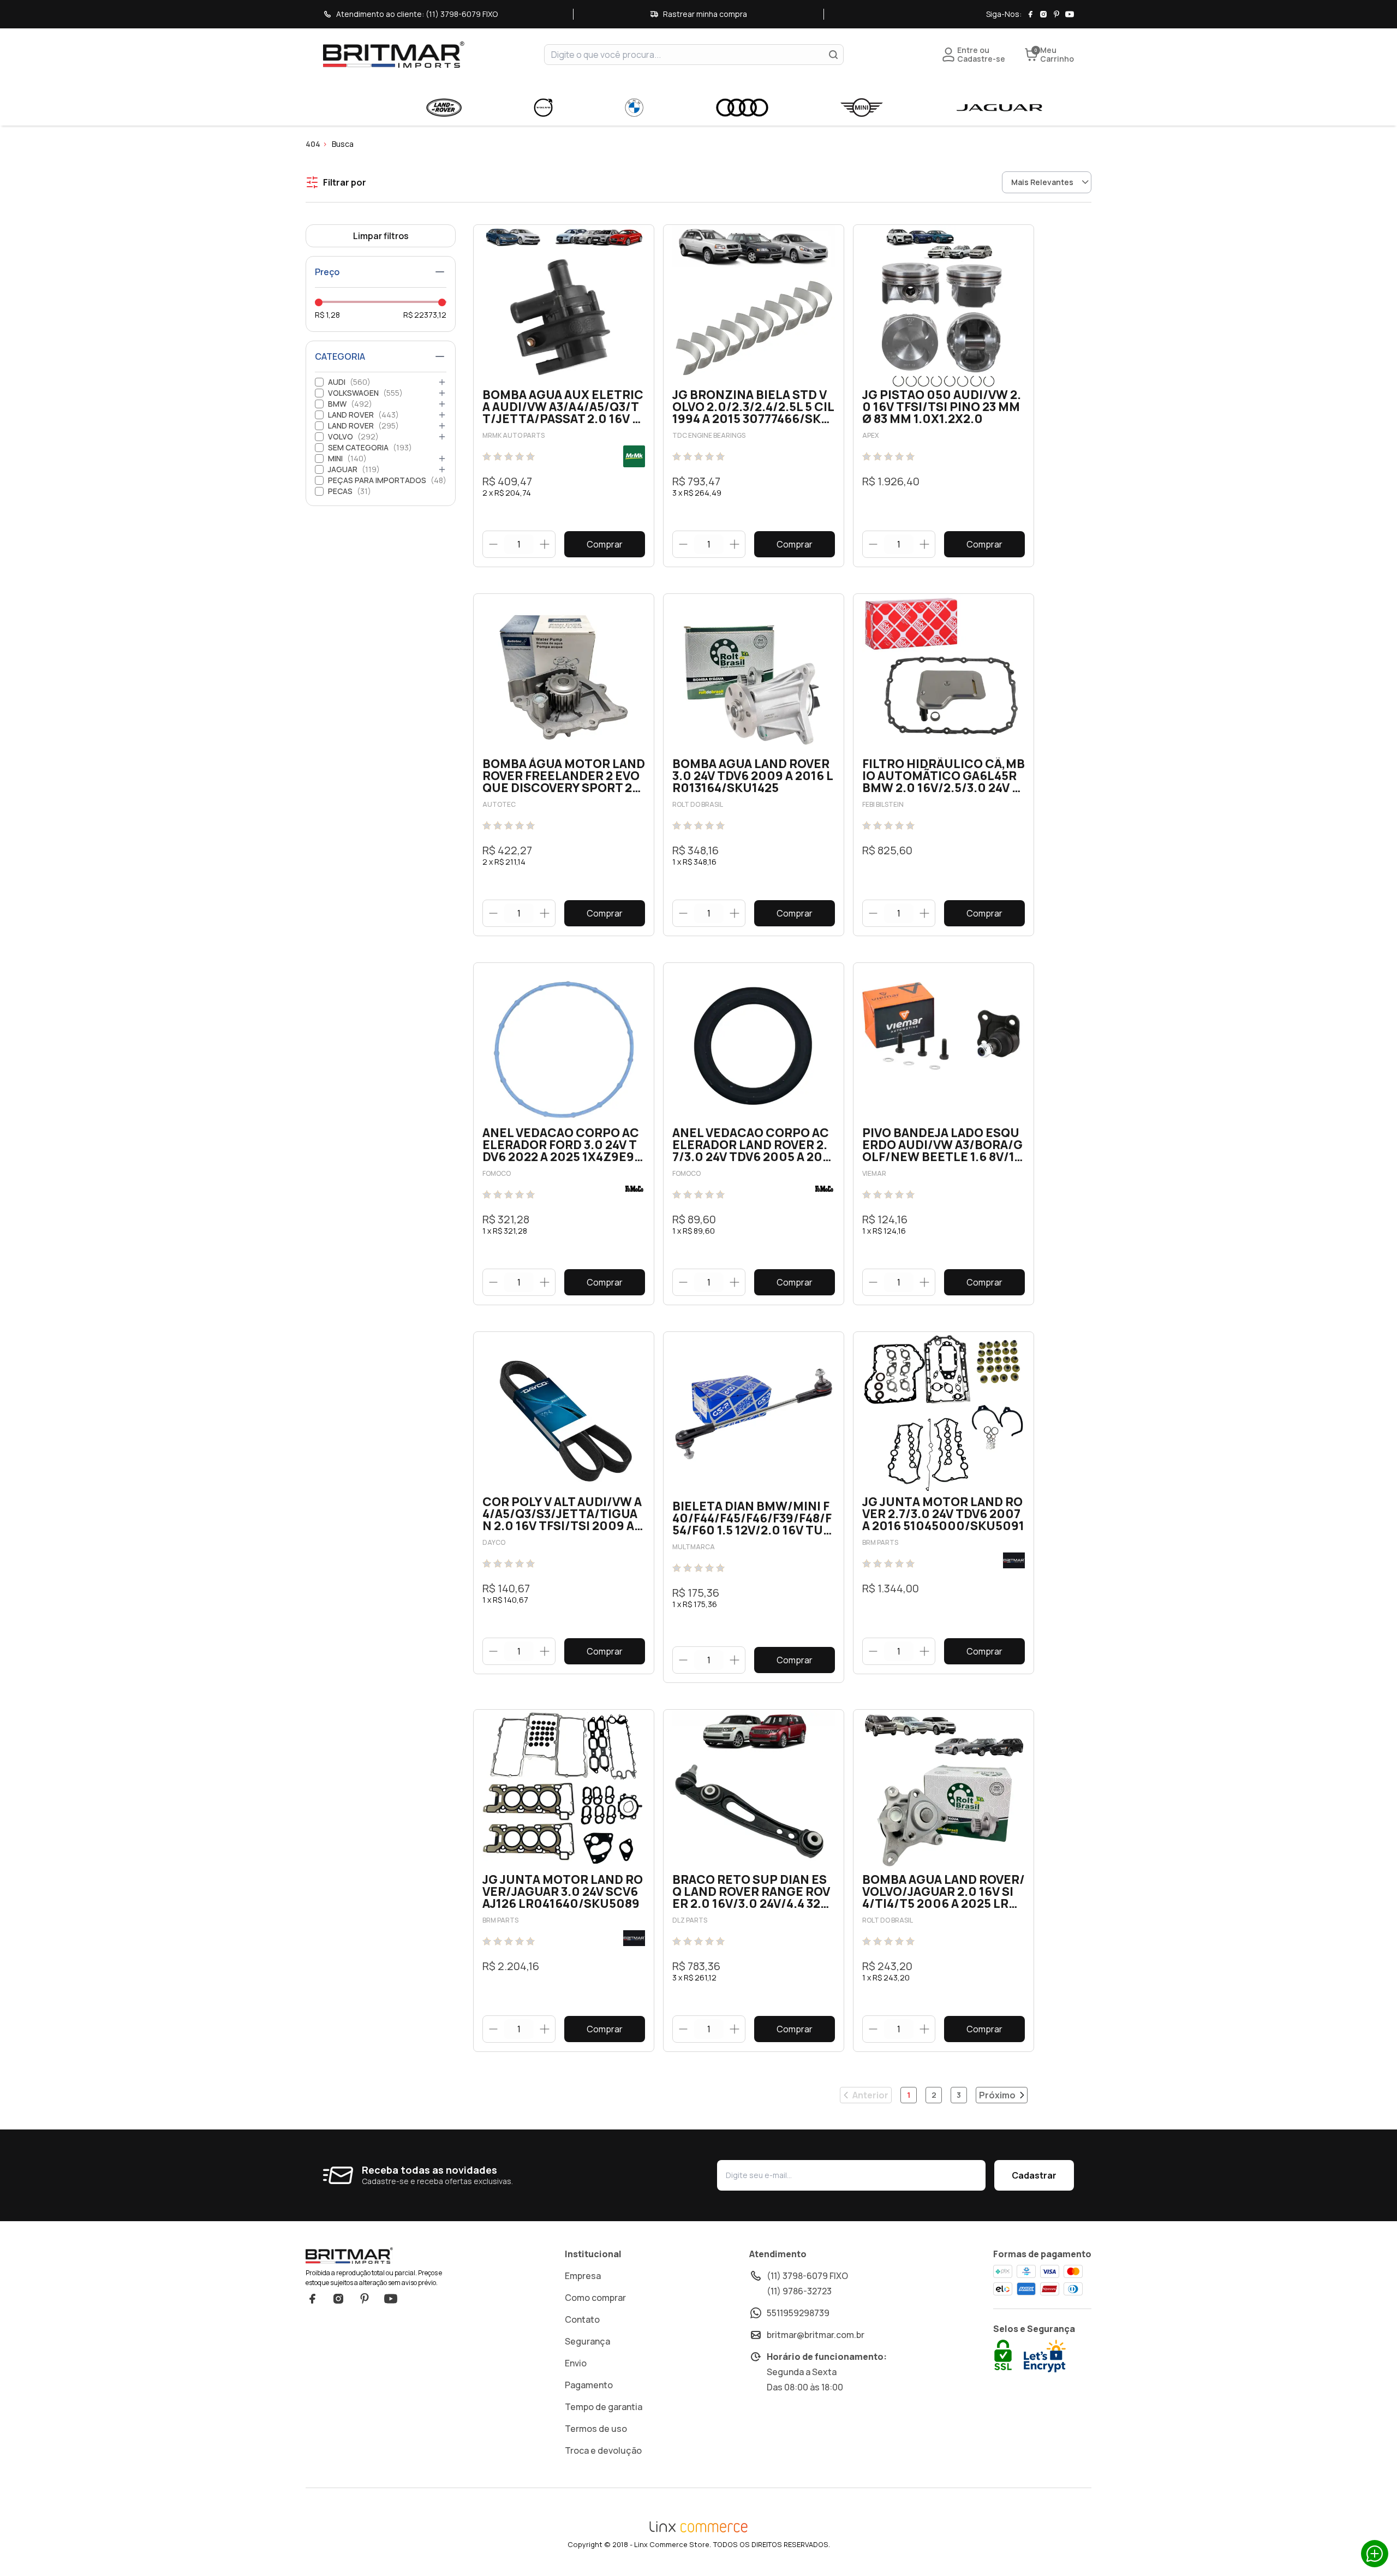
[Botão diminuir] (494, 544)
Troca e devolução (603, 2450)
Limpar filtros (381, 236)
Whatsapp (1375, 2554)
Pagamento (589, 2385)
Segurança (587, 2341)
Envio (576, 2363)
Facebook (312, 2299)
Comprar (605, 544)
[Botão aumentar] (544, 544)
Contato (582, 2319)
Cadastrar (1034, 2175)
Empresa (583, 2276)
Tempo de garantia (604, 2407)
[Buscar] (833, 55)
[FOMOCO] (634, 1189)
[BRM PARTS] (1014, 1560)
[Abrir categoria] (442, 382)
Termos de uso (596, 2429)
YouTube (391, 2299)
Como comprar (595, 2298)
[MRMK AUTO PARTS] (634, 456)
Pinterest (365, 2299)
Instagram (338, 2299)
